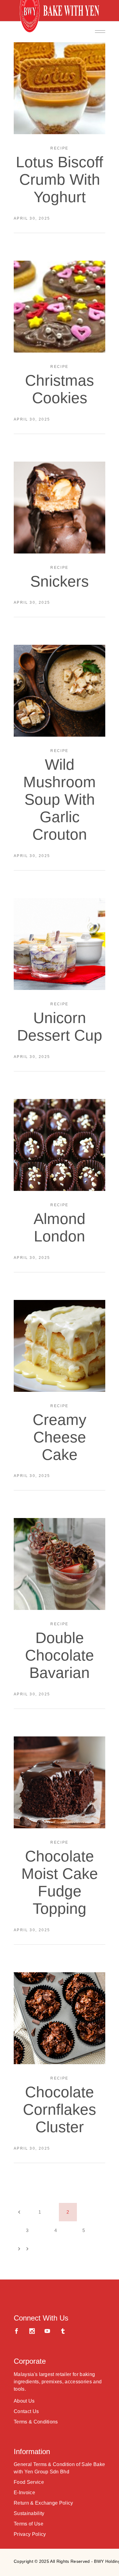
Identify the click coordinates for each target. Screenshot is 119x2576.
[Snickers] (60, 508)
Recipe (59, 148)
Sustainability (29, 2513)
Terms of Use (29, 2524)
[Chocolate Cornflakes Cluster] (60, 2018)
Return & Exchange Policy (43, 2503)
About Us (24, 2401)
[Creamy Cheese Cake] (60, 1346)
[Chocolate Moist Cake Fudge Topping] (60, 1782)
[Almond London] (60, 1145)
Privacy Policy (30, 2534)
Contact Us (26, 2411)
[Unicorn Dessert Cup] (60, 944)
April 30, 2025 (32, 218)
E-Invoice (24, 2493)
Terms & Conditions (36, 2422)
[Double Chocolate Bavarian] (60, 1564)
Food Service (29, 2482)
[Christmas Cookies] (60, 307)
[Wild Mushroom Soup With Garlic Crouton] (60, 691)
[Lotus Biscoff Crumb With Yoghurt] (60, 88)
